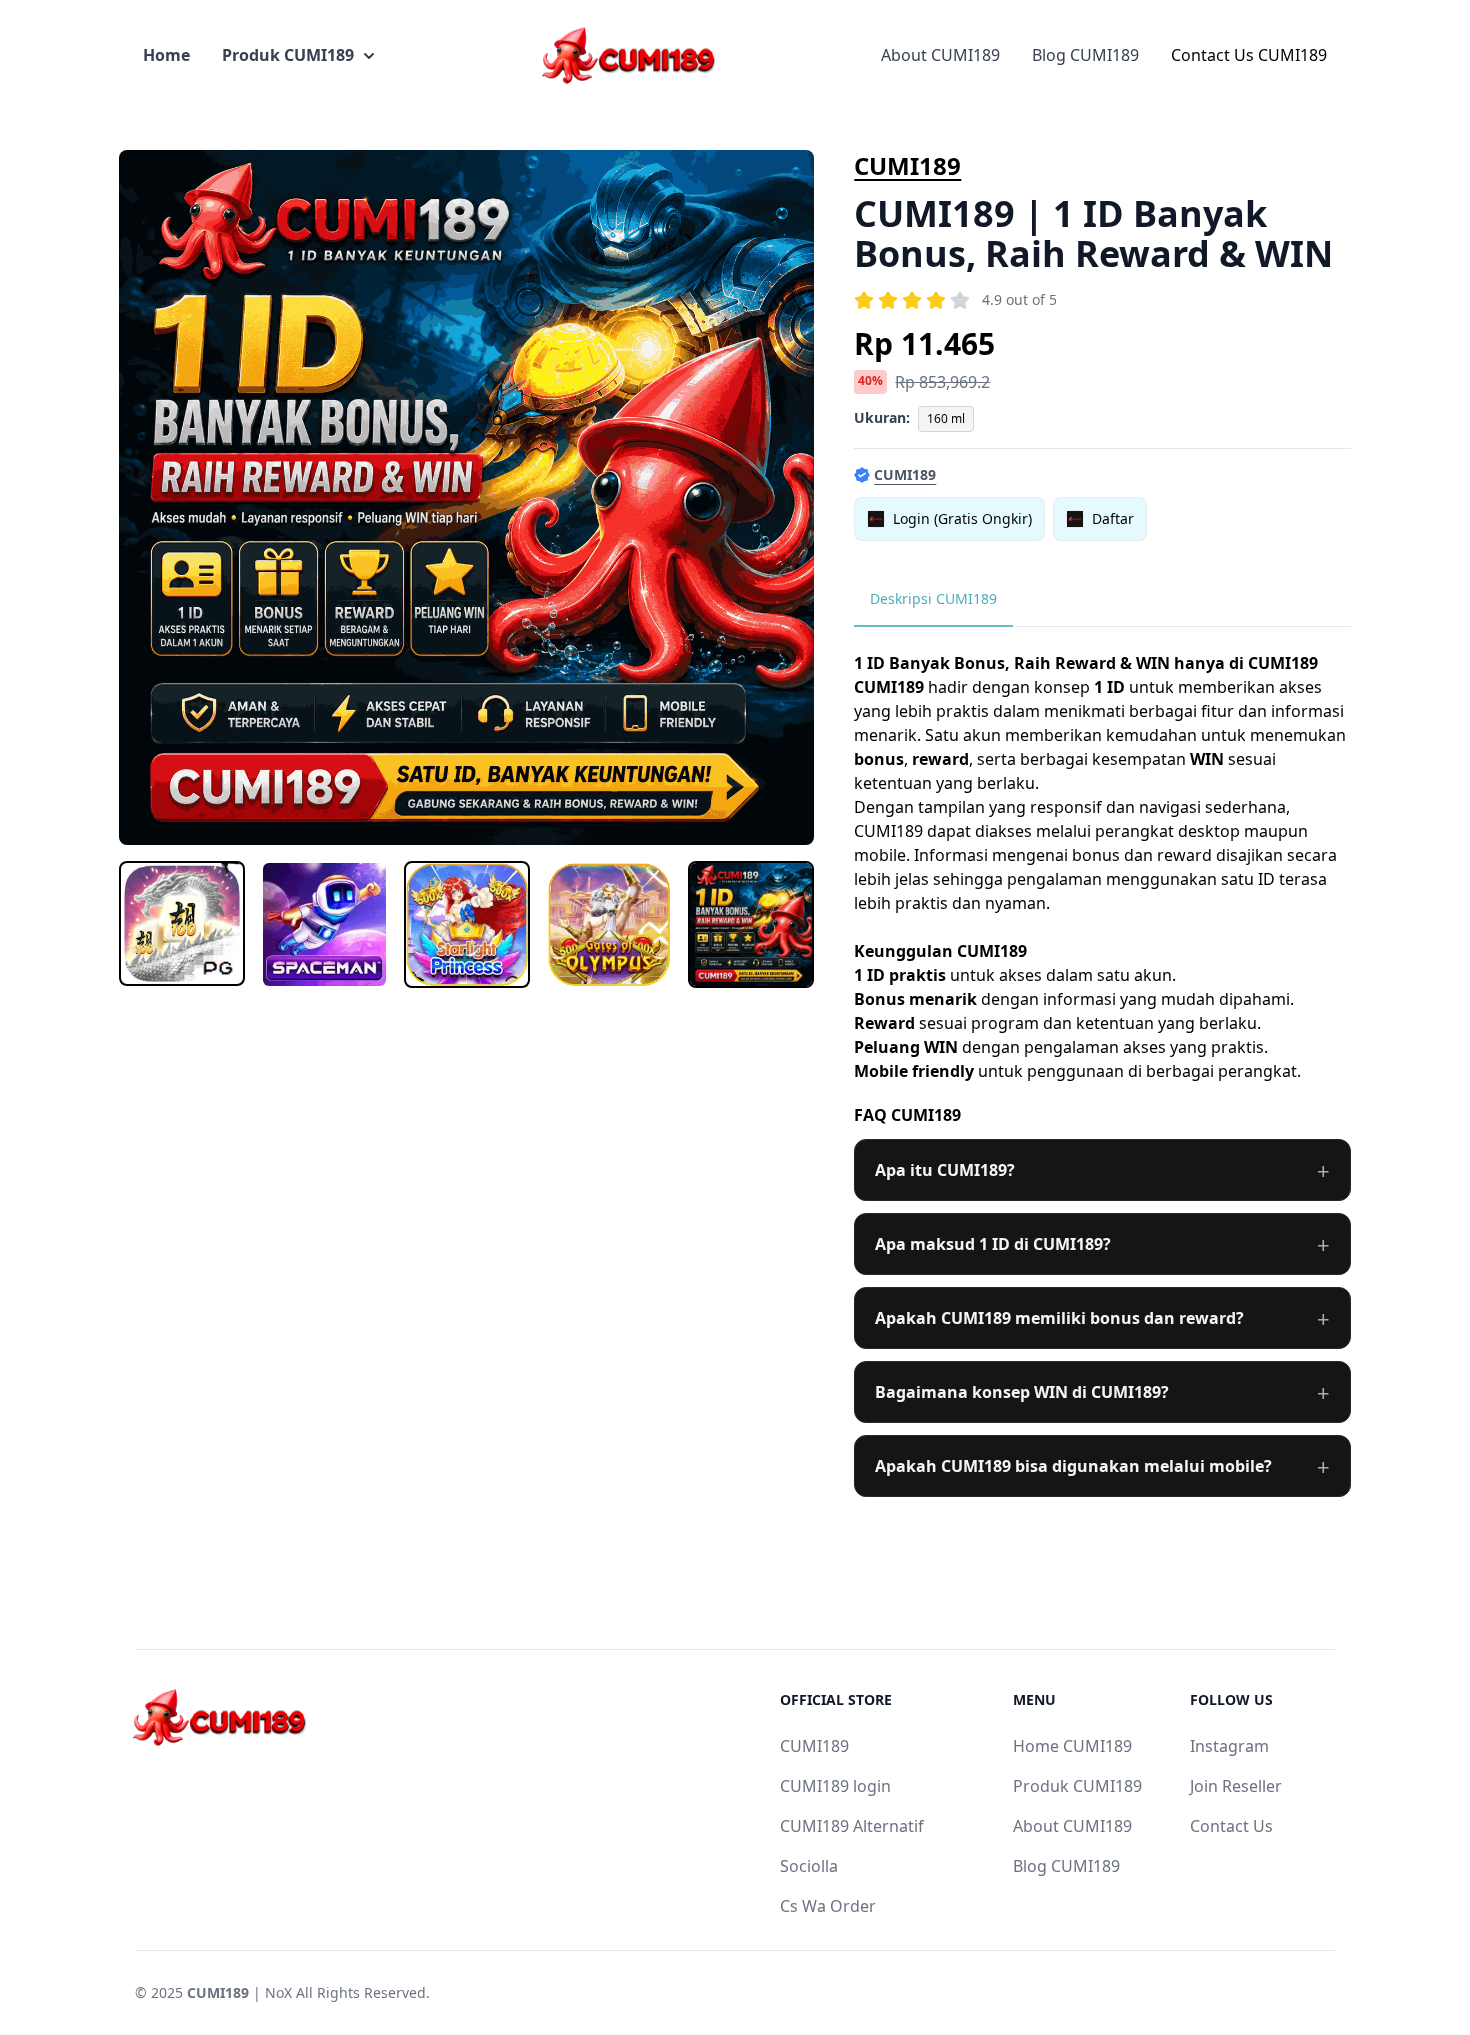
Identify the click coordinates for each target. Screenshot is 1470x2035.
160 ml (946, 418)
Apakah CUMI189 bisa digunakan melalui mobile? (1073, 1466)
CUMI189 (907, 165)
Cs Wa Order (828, 1906)
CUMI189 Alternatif (852, 1826)
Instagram (1229, 1746)
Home (166, 55)
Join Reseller (1236, 1786)
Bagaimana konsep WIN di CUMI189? (1022, 1392)
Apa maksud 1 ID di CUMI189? (993, 1244)
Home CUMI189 (1072, 1746)
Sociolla (809, 1866)
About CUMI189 (940, 55)
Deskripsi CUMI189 (933, 598)
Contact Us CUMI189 (1249, 55)
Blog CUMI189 (1085, 55)
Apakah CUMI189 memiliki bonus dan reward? (1059, 1318)
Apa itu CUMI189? (945, 1170)
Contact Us (1231, 1826)
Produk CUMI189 (288, 55)
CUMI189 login (835, 1786)
